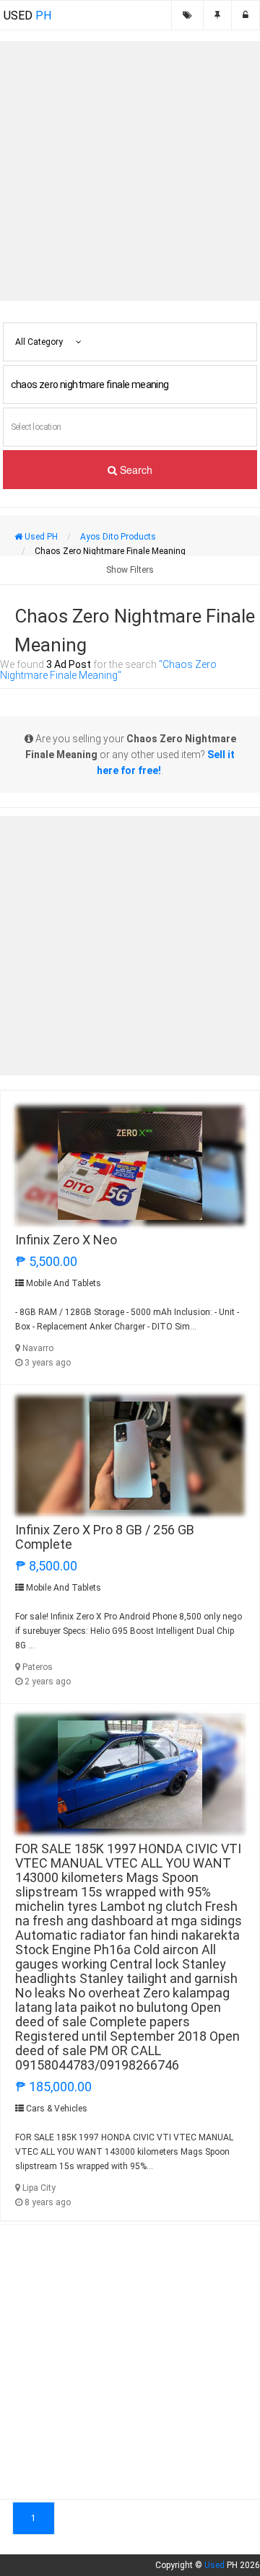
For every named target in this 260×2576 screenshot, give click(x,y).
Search (135, 470)
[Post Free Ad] (217, 15)
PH (27, 16)
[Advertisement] (130, 171)
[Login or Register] (246, 15)
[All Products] (187, 15)
